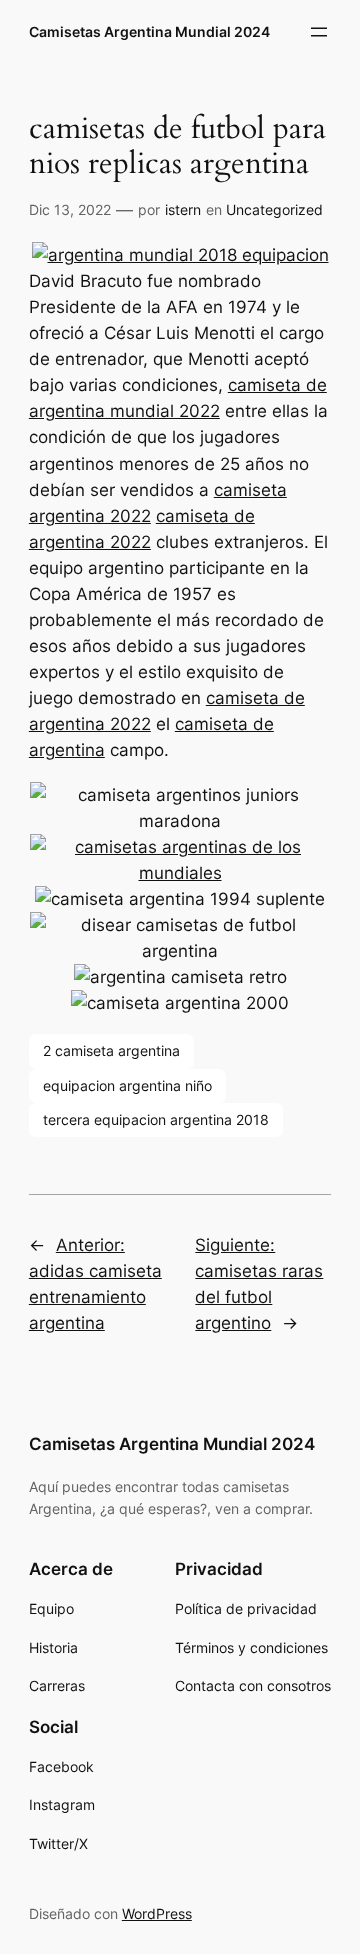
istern (183, 209)
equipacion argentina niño (127, 1085)
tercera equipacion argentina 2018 (156, 1119)
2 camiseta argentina (111, 1050)
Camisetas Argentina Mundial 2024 (149, 31)
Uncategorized (274, 209)
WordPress (157, 1913)
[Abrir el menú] (319, 32)
